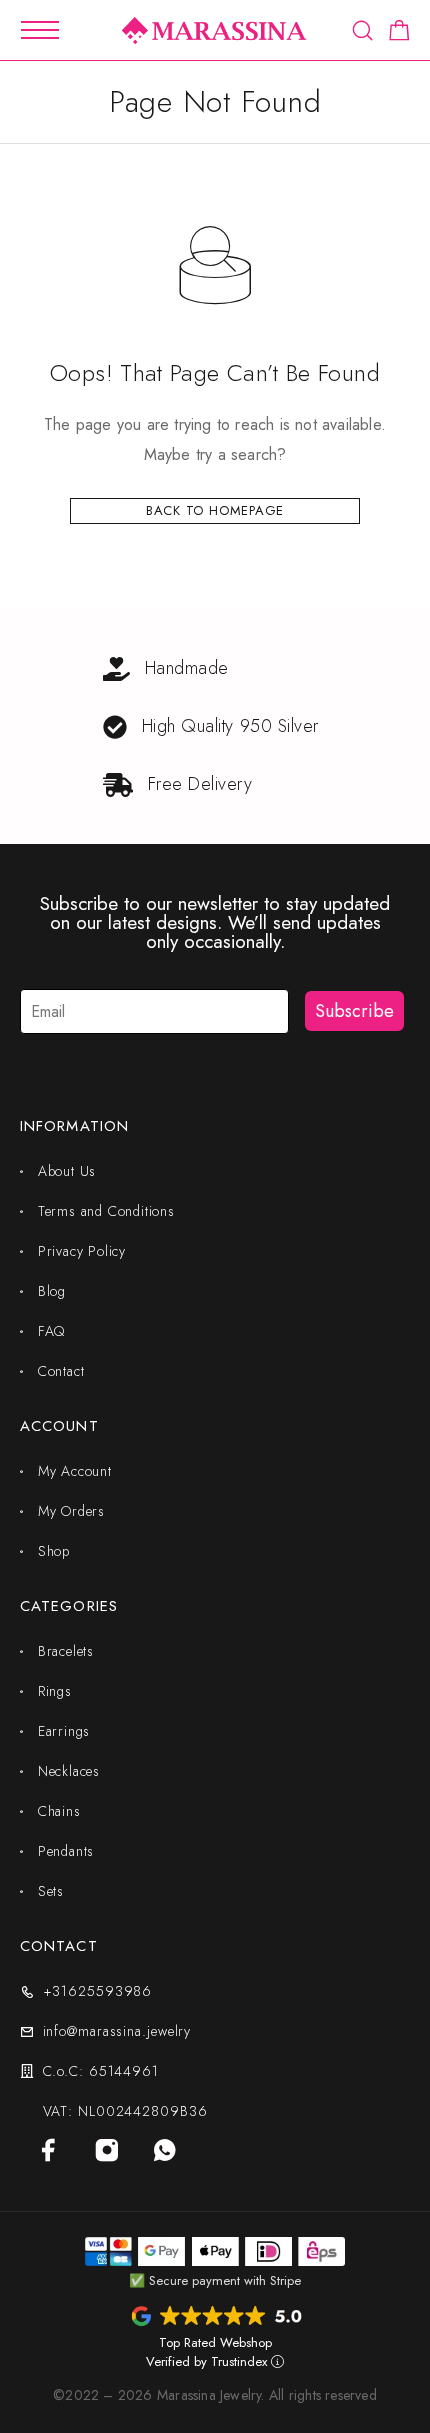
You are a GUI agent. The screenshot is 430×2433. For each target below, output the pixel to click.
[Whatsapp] (165, 2150)
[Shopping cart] (399, 34)
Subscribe (354, 1011)
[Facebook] (49, 2150)
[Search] (362, 30)
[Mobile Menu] (40, 30)
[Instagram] (107, 2150)
